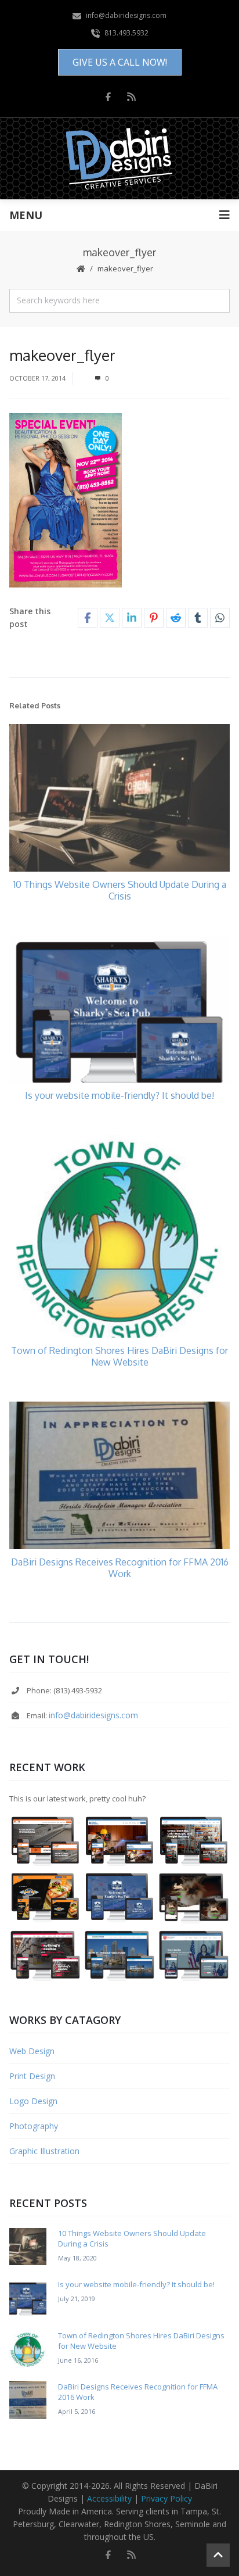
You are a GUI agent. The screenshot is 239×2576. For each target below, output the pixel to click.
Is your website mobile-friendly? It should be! (119, 1095)
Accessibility (109, 2498)
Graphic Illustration (44, 2151)
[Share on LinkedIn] (132, 618)
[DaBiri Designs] (120, 159)
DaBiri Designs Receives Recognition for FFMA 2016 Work (120, 1568)
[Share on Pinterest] (154, 618)
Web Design (32, 2051)
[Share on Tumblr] (198, 618)
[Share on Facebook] (88, 618)
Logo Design (33, 2101)
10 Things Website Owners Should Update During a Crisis (120, 890)
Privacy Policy (166, 2498)
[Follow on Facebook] (108, 96)
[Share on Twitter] (110, 618)
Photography (34, 2126)
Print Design (32, 2076)
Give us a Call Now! (120, 62)
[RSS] (131, 96)
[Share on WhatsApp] (220, 618)
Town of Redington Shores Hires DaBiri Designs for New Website (119, 1356)
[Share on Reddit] (176, 618)
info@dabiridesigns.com (93, 1715)
